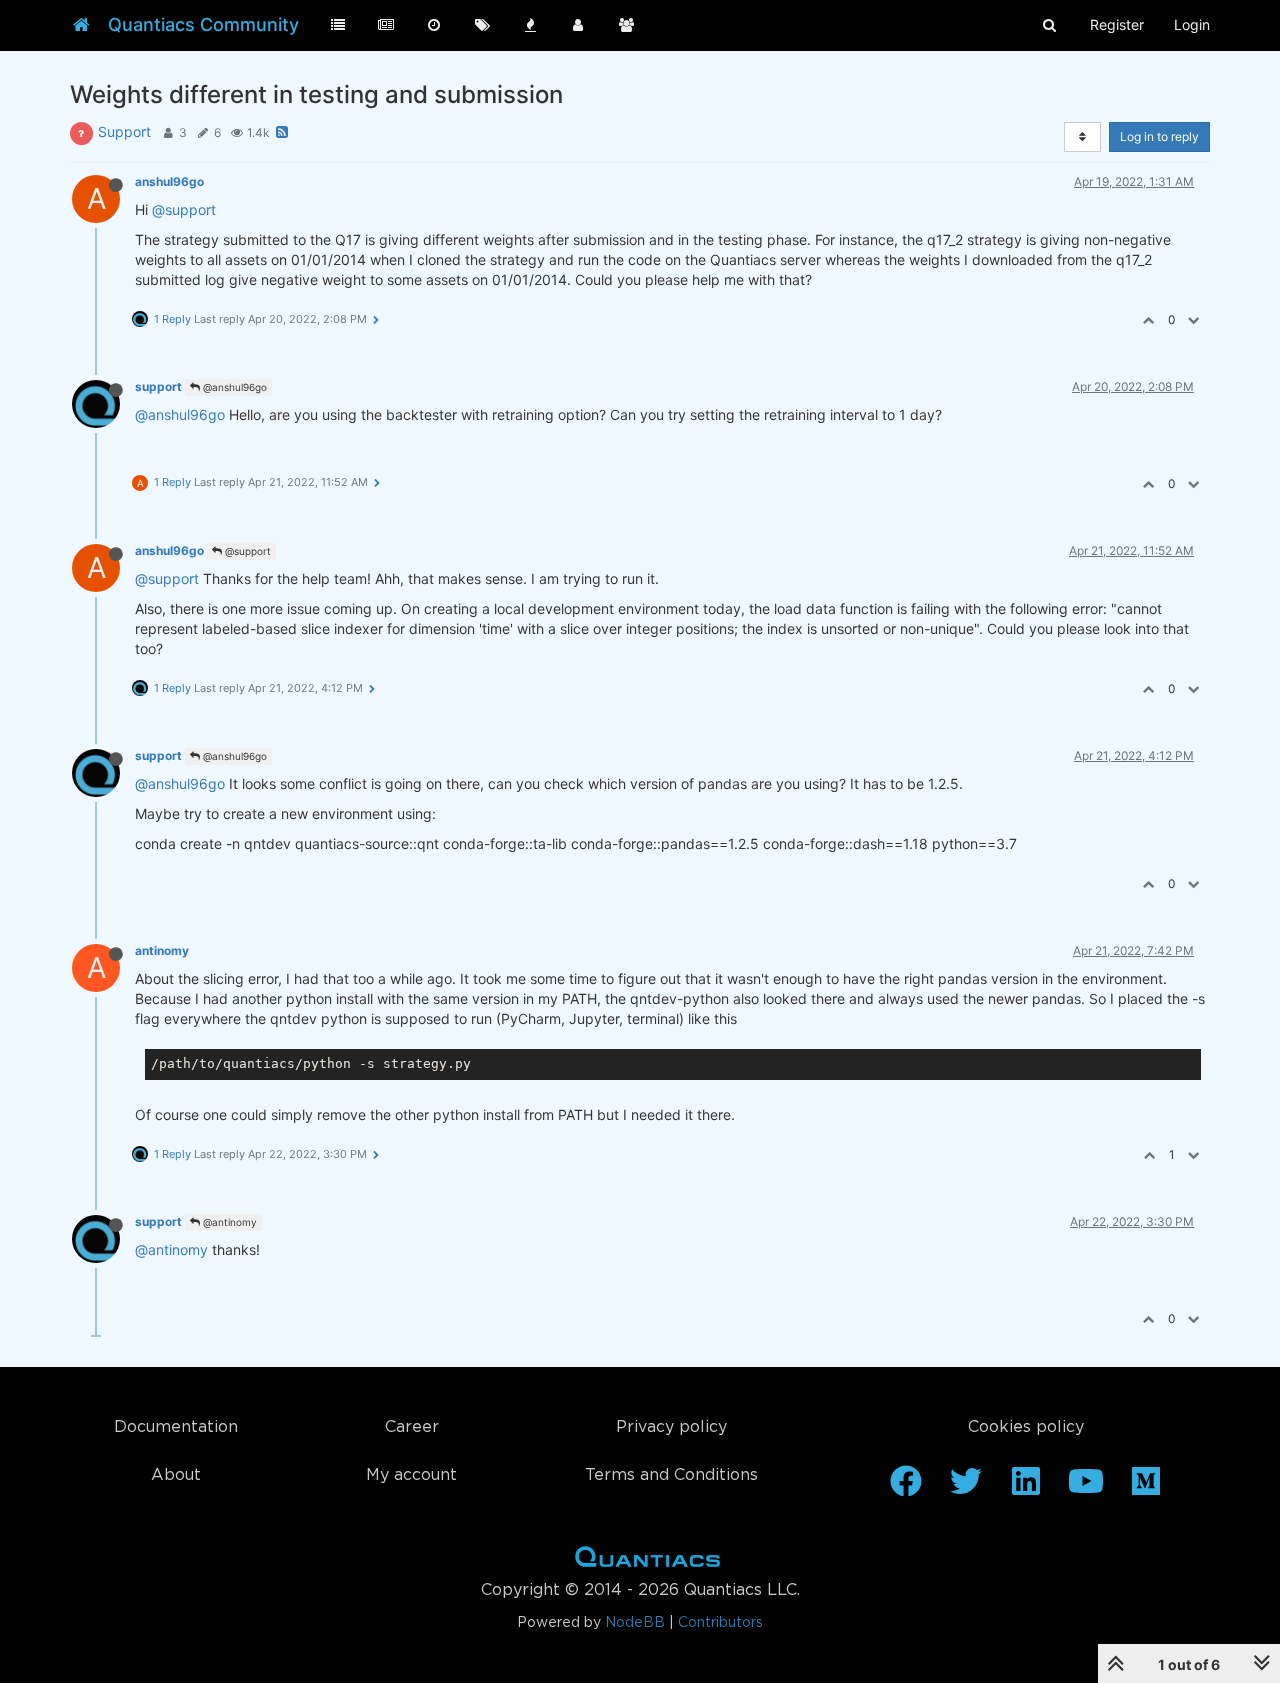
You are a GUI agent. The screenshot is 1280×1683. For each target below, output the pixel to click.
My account (411, 1475)
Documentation (176, 1427)
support (158, 386)
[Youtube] (1086, 1488)
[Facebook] (906, 1488)
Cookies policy (1026, 1427)
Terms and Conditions (671, 1475)
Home (647, 1561)
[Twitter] (966, 1488)
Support (124, 131)
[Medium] (1146, 1488)
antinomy (162, 950)
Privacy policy (671, 1427)
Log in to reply (1159, 136)
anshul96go (169, 181)
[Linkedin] (1026, 1488)
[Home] (81, 25)
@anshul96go (233, 387)
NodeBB (635, 1623)
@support (184, 209)
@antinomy (228, 1222)
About (176, 1475)
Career (412, 1427)
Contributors (720, 1623)
